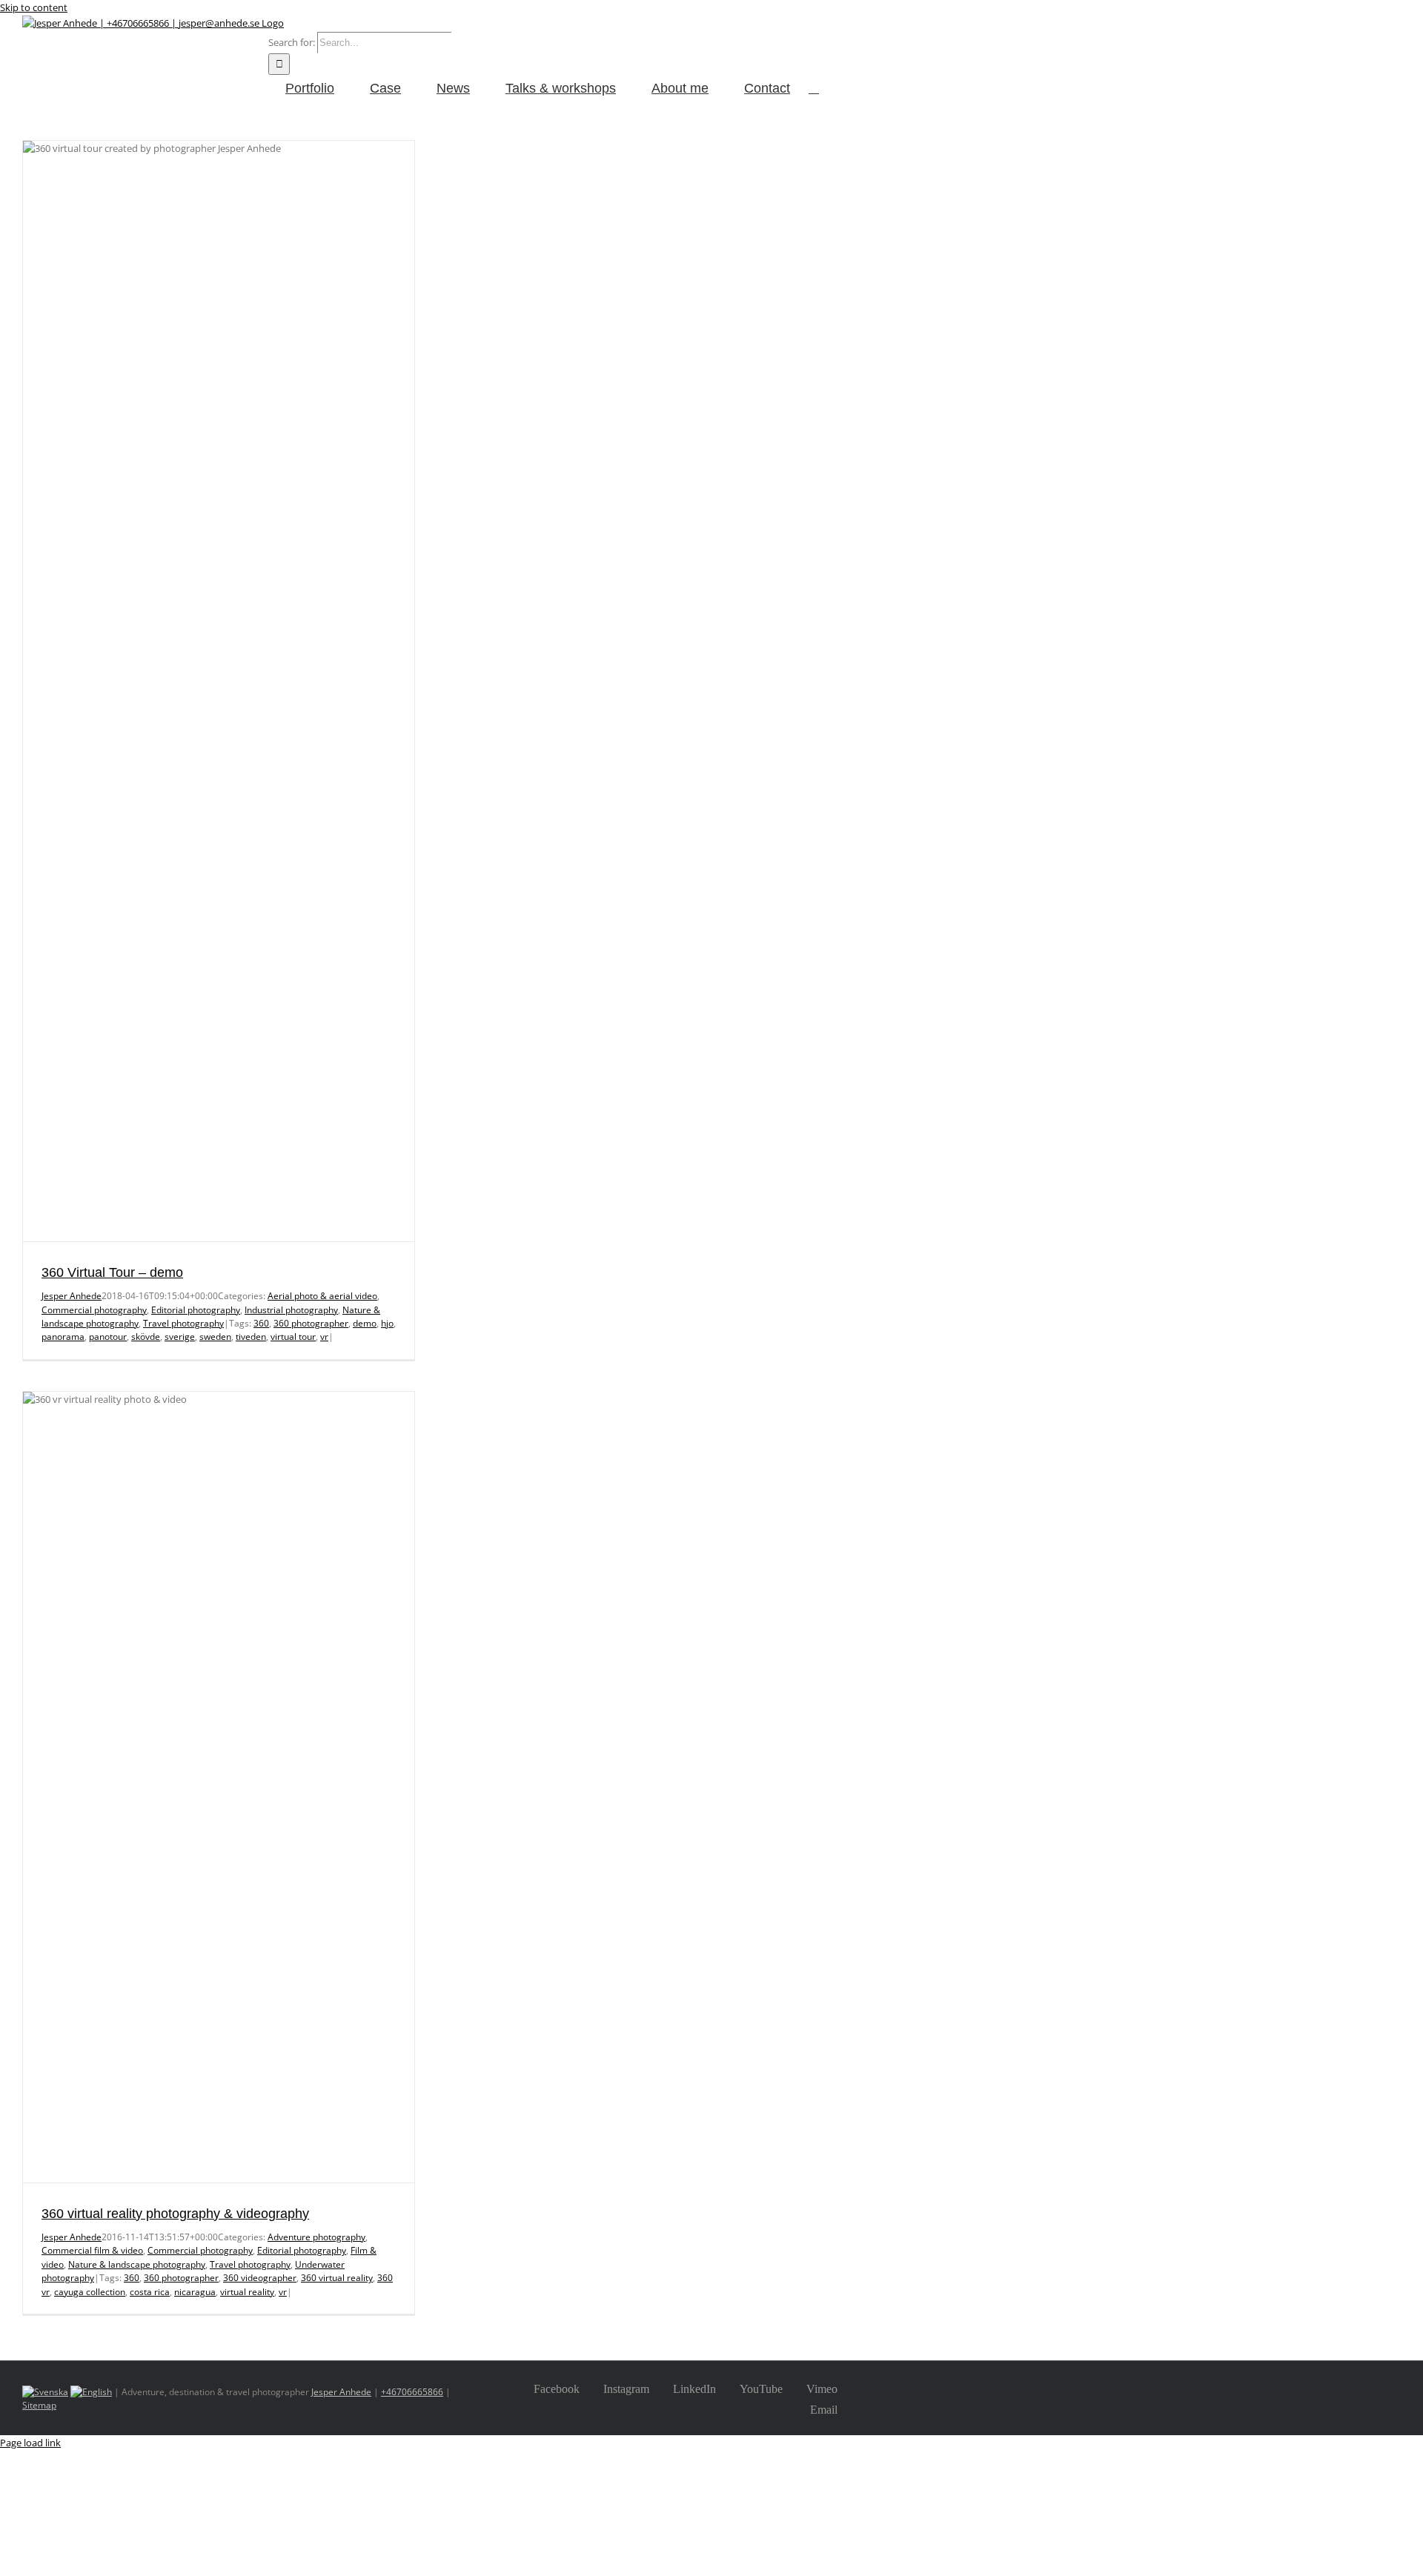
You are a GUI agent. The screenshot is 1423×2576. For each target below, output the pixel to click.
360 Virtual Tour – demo (112, 1272)
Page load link (30, 2443)
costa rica (150, 2292)
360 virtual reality (337, 2278)
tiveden (251, 1337)
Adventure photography (316, 2237)
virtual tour (293, 1337)
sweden (215, 1337)
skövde (146, 1337)
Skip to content (34, 7)
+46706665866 (412, 2392)
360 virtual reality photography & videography (175, 2214)
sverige (180, 1337)
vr (324, 1337)
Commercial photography (94, 1310)
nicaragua (195, 2292)
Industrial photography (291, 1310)
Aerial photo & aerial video (322, 1296)
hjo (387, 1323)
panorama (63, 1337)
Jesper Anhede (72, 1296)
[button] (814, 87)
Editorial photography (196, 1310)
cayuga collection (90, 2292)
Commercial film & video (92, 2250)
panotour (108, 1337)
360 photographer (311, 1323)
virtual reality (247, 2292)
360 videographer (260, 2278)
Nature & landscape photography (137, 2264)
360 (261, 1323)
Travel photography (183, 1323)
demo (365, 1323)
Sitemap (39, 2405)
